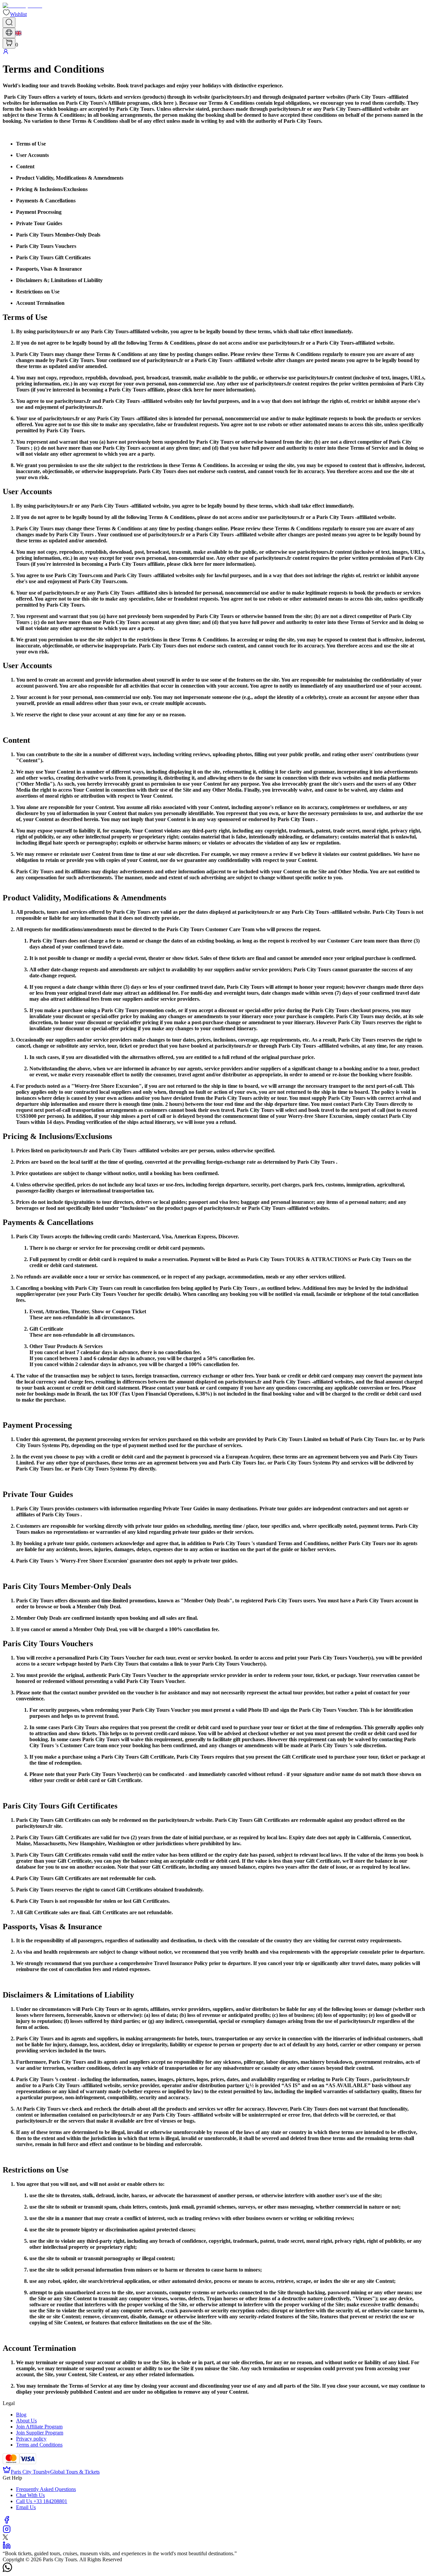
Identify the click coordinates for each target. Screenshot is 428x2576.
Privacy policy (31, 2439)
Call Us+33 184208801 (42, 2501)
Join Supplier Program (40, 2433)
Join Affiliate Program (39, 2427)
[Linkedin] (7, 2547)
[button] (15, 14)
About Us (26, 2421)
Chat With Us (30, 2495)
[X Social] (5, 2538)
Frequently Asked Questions (46, 2489)
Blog (21, 2415)
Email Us (26, 2507)
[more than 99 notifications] (9, 43)
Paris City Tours (28, 2472)
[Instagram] (7, 2531)
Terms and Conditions (39, 2445)
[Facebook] (7, 2522)
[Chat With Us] (7, 2570)
